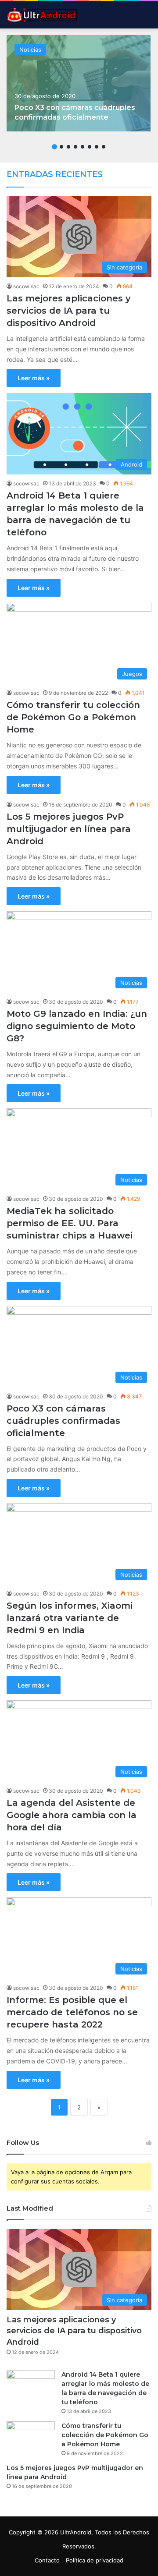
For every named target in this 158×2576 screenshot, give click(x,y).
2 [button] (61, 147)
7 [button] (97, 147)
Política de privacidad (95, 2560)
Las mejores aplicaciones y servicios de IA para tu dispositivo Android (69, 311)
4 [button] (75, 147)
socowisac (26, 286)
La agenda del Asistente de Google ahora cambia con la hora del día (72, 1815)
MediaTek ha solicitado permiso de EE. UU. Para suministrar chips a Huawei (70, 1223)
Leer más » (34, 378)
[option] (78, 83)
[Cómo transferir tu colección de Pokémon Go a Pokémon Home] (31, 2438)
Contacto (47, 2560)
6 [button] (90, 147)
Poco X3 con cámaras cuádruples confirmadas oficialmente (63, 1421)
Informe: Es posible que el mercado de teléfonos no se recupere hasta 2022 (72, 2012)
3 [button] (68, 147)
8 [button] (104, 147)
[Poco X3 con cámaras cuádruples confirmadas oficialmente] (78, 83)
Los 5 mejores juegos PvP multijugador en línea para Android (69, 829)
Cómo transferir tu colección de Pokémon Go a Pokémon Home (73, 717)
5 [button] (83, 147)
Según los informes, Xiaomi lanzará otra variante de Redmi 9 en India (70, 1618)
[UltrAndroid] (42, 15)
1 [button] (54, 147)
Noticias (30, 50)
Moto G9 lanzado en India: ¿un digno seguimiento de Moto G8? (77, 1026)
